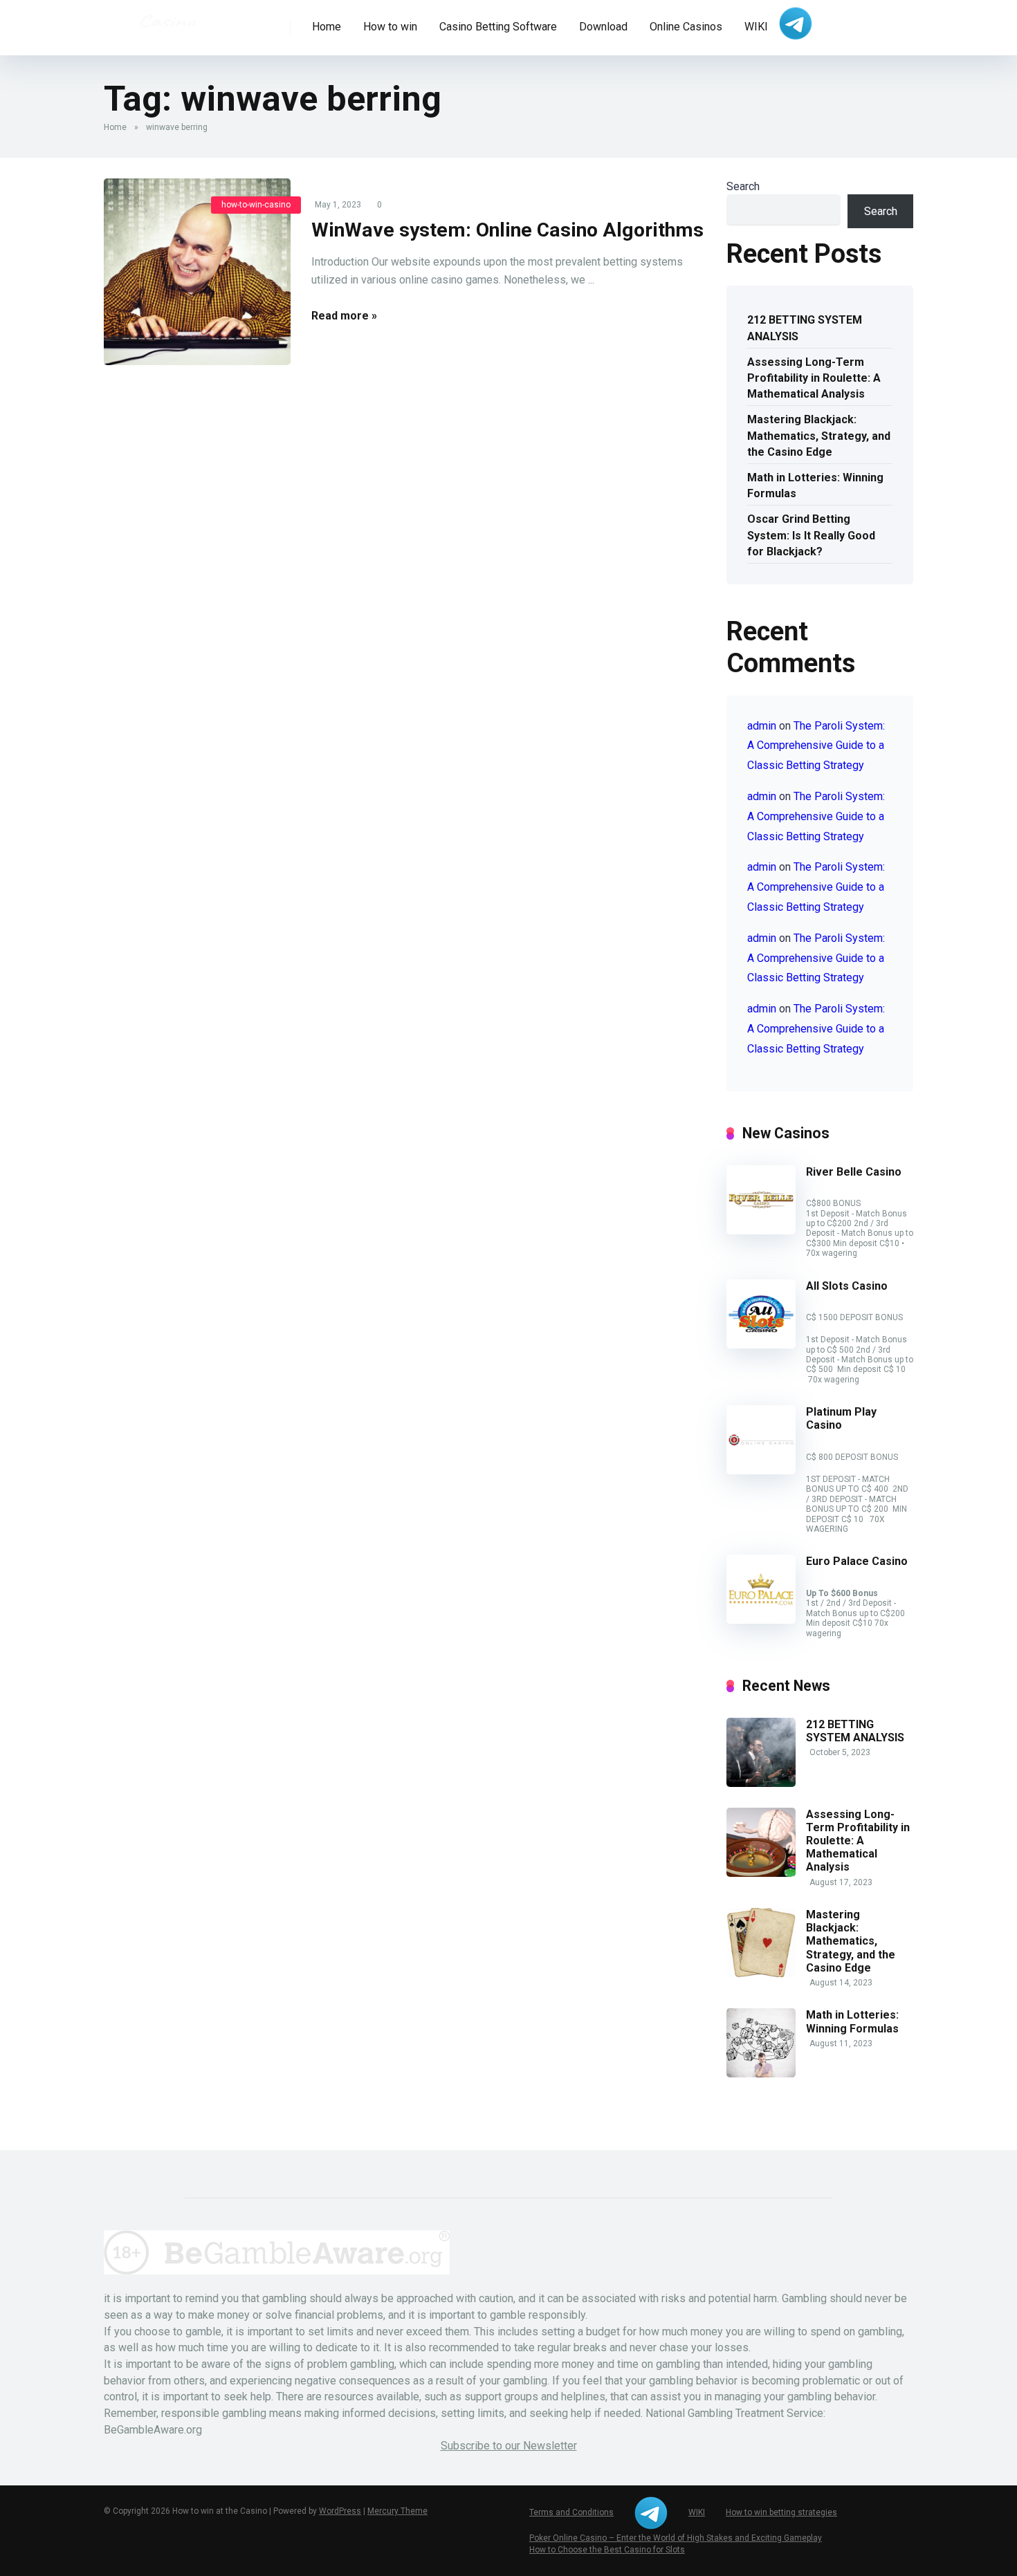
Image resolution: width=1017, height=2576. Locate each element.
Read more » (344, 316)
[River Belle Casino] (761, 1231)
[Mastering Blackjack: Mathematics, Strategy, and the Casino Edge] (761, 1973)
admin (762, 726)
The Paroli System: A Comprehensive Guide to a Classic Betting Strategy (816, 746)
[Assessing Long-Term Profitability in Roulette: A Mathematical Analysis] (761, 1873)
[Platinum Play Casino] (761, 1471)
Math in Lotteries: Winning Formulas (815, 485)
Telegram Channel (796, 24)
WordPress (340, 2511)
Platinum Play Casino (841, 1418)
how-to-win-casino (256, 205)
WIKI (756, 27)
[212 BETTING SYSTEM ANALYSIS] (761, 1783)
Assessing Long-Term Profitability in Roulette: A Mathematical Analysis (814, 378)
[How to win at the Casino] (167, 21)
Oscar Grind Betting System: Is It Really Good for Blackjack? (811, 535)
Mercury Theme (397, 2511)
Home (327, 27)
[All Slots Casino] (761, 1345)
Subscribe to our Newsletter (509, 2446)
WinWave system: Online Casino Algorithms (507, 230)
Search (743, 186)
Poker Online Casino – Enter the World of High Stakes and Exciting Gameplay (676, 2538)
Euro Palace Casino (857, 1561)
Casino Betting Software (498, 27)
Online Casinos (686, 27)
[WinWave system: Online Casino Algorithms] (197, 272)
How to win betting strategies (781, 2512)
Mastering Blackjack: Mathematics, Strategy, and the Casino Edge (819, 435)
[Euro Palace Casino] (761, 1620)
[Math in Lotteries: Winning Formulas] (761, 2074)
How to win (390, 27)
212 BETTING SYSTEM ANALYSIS (805, 328)
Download (603, 27)
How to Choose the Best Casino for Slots (607, 2550)
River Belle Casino (854, 1172)
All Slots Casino (847, 1286)
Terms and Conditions (571, 2512)
